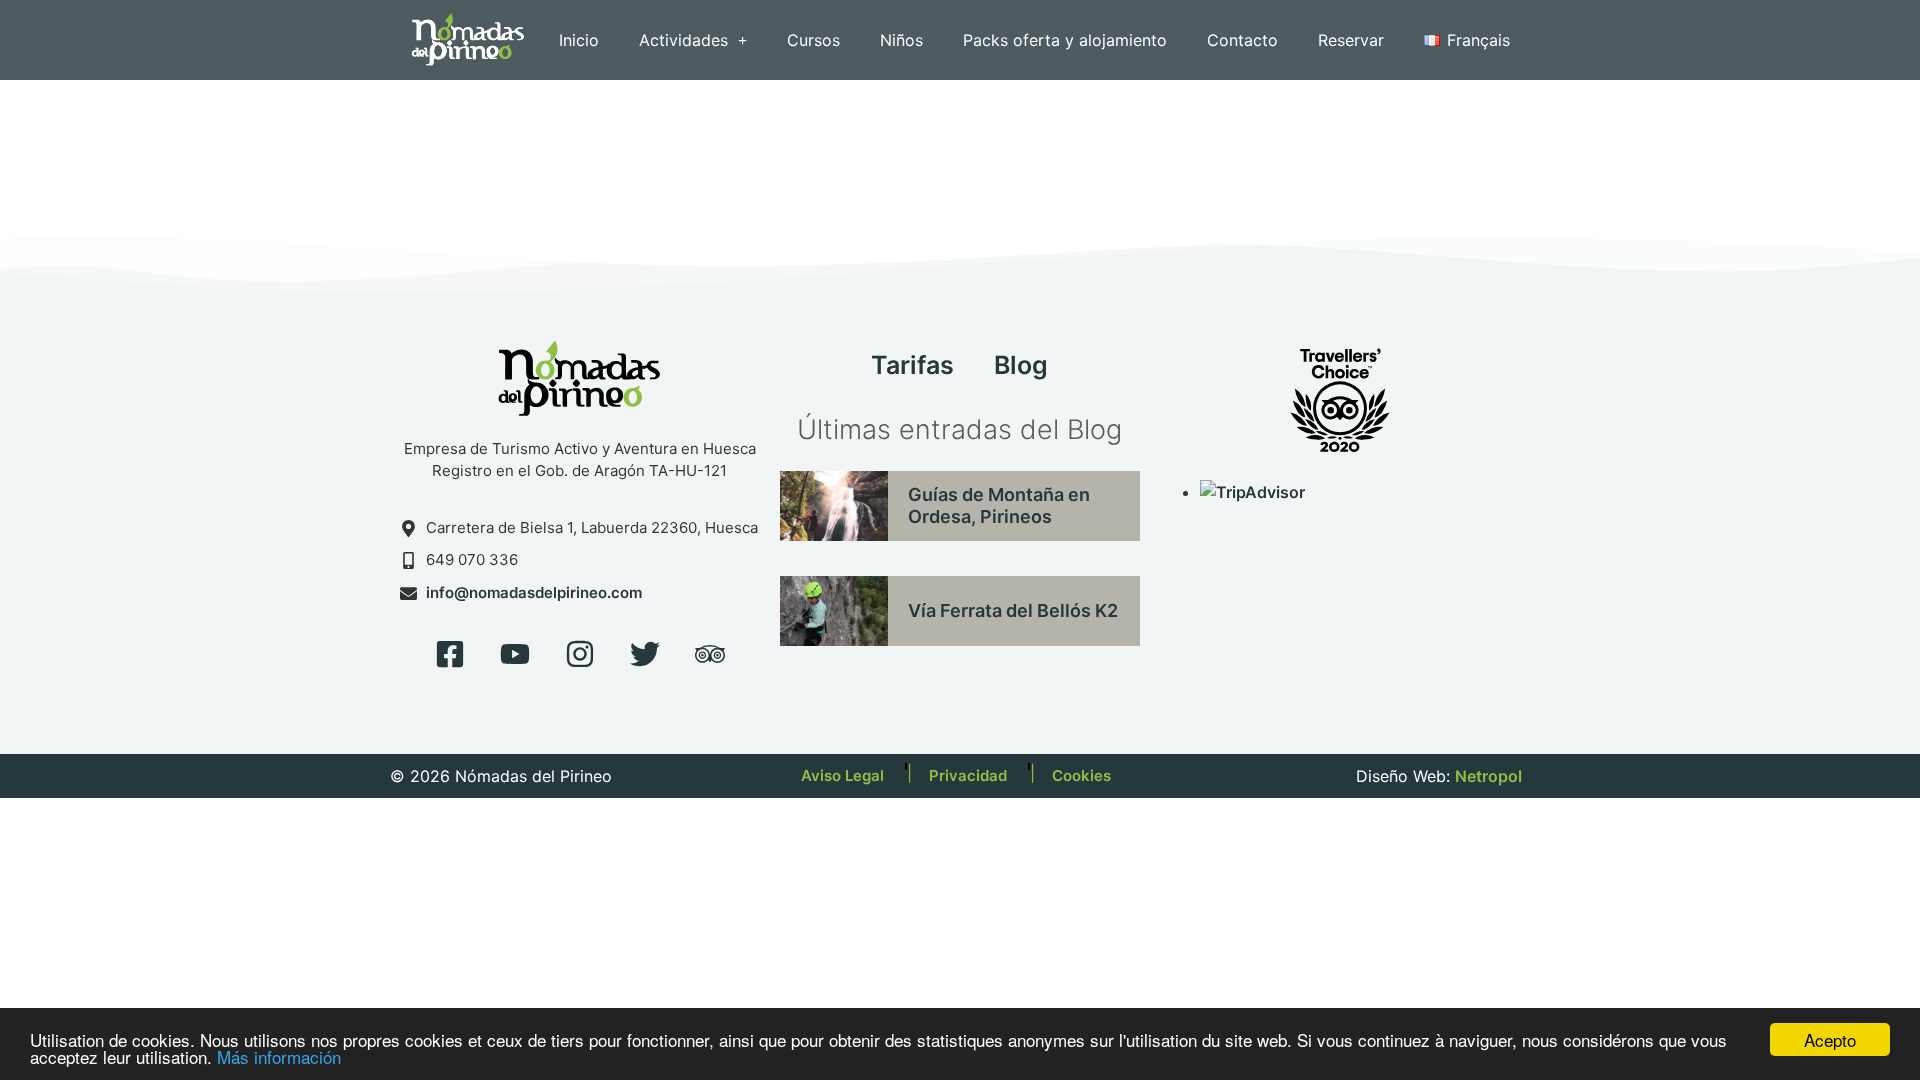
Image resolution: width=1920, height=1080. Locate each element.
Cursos (813, 40)
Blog (1021, 365)
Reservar (1351, 40)
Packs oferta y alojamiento (1065, 40)
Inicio (579, 40)
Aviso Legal (842, 775)
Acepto (1830, 1039)
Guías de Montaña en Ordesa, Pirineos (999, 505)
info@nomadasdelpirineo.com (534, 592)
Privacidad (968, 775)
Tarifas (912, 365)
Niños (901, 40)
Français (1478, 40)
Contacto (1242, 40)
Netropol (1488, 776)
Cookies (1081, 775)
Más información (279, 1056)
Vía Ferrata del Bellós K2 (1013, 610)
